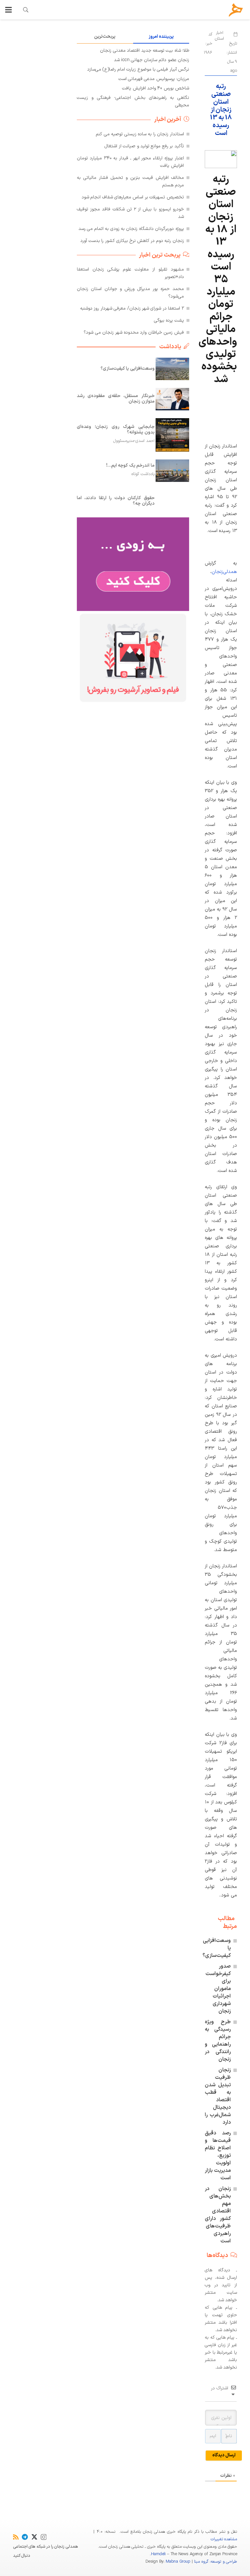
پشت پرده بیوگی (169, 320)
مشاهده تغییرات (224, 2539)
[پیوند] (26, 10)
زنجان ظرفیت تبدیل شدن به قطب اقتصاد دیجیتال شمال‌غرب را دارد (218, 2096)
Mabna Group (178, 2562)
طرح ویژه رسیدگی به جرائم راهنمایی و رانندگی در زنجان (218, 2041)
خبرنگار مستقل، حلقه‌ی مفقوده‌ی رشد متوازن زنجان (116, 399)
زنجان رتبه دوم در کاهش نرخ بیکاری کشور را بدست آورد (132, 241)
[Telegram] (25, 2537)
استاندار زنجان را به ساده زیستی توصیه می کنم (140, 134)
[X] (34, 2537)
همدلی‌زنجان (224, 572)
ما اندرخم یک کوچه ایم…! (130, 465)
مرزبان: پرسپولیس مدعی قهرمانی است (154, 79)
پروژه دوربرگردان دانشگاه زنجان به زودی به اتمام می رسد (131, 229)
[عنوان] (236, 10)
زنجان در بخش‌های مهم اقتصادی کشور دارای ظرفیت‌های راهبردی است (218, 2215)
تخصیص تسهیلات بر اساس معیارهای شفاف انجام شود (133, 197)
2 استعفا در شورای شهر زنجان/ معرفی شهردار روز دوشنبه (132, 308)
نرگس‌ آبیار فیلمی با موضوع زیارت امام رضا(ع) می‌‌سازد (138, 69)
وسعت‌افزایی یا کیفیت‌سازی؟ (128, 369)
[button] (8, 10)
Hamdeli (158, 2554)
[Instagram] (44, 2537)
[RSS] (16, 2537)
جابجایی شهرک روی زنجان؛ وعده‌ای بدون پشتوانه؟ (116, 430)
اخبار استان (219, 36)
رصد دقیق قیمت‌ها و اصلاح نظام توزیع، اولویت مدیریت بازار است (218, 2156)
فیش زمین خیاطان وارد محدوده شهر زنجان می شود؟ (134, 332)
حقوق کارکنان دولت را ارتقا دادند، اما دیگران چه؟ (116, 501)
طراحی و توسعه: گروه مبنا (215, 2562)
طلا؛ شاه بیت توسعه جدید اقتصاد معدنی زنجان (145, 51)
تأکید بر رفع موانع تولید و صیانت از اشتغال (144, 146)
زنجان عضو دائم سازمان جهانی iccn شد (152, 60)
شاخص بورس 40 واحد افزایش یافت (156, 88)
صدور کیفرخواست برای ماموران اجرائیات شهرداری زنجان (218, 1989)
